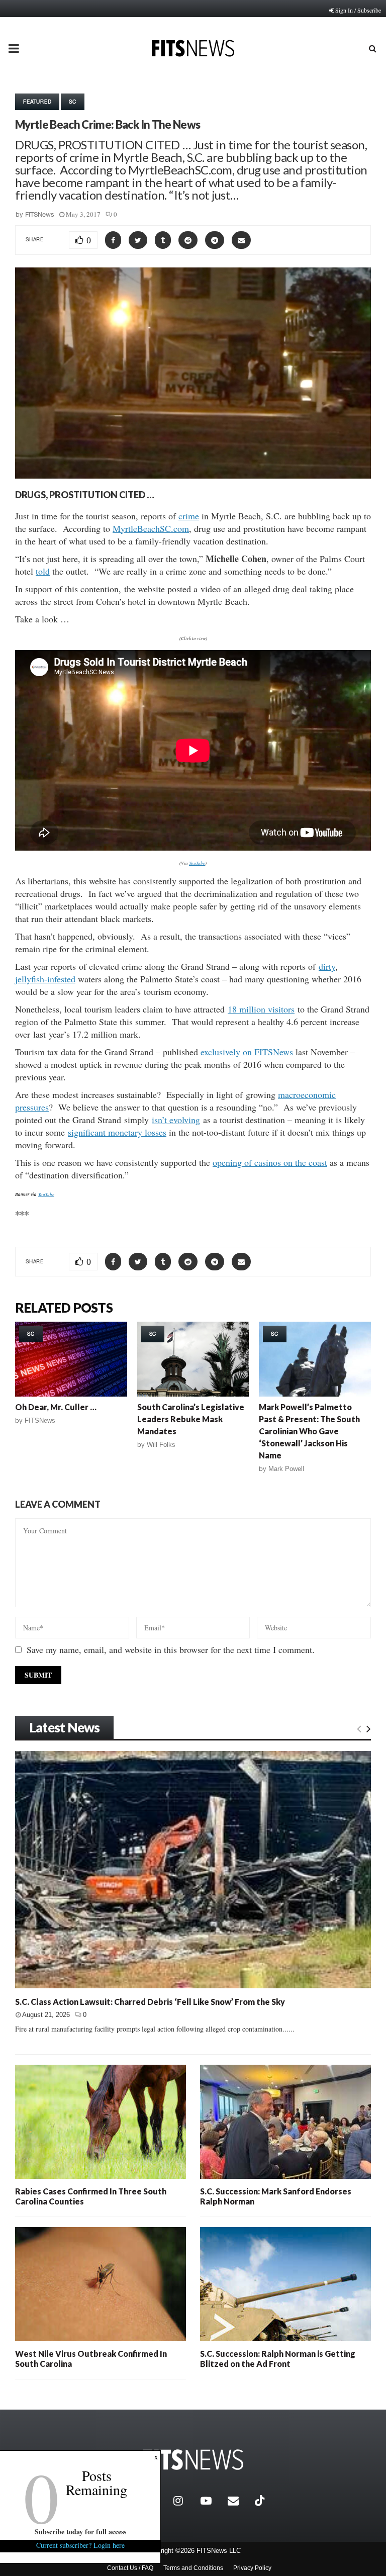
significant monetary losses (117, 1132)
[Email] (239, 2501)
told (43, 571)
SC (73, 102)
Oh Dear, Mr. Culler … (56, 1407)
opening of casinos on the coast (270, 1162)
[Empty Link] (359, 1728)
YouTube (197, 863)
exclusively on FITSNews (247, 1052)
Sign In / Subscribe (358, 10)
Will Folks (161, 1445)
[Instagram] (184, 2501)
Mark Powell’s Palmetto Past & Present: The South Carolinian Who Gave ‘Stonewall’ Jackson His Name (309, 1431)
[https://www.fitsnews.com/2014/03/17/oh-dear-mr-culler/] (71, 1359)
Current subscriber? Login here (80, 2545)
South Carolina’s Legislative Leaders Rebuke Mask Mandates (191, 1419)
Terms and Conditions (193, 2568)
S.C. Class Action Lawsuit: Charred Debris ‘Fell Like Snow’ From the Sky (150, 2002)
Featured (37, 102)
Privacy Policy (252, 2568)
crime (189, 516)
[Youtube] (212, 2501)
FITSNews (40, 214)
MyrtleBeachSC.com (151, 528)
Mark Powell (286, 1469)
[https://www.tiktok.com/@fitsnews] (261, 2501)
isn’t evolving (176, 1120)
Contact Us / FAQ (130, 2568)
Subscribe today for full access (80, 2532)
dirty (327, 966)
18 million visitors (261, 1009)
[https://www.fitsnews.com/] (193, 2460)
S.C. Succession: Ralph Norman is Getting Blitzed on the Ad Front (278, 2359)
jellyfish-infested (45, 979)
